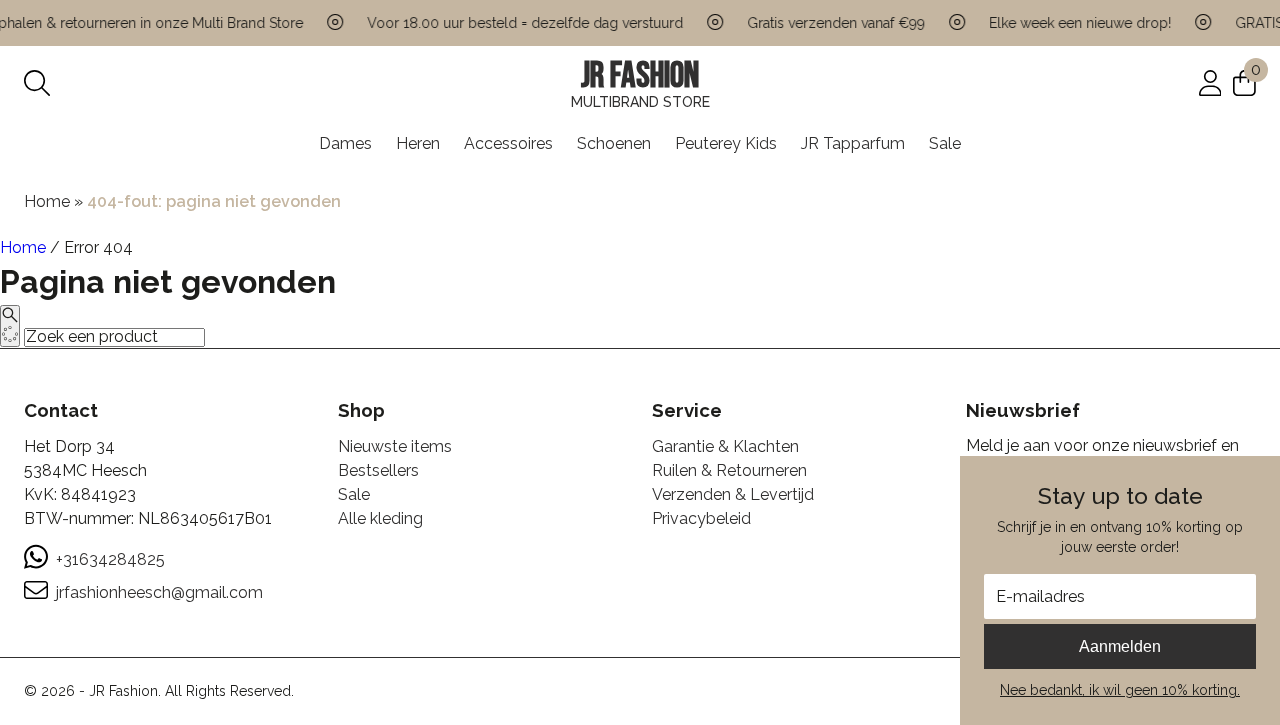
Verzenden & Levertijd (733, 494)
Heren (418, 143)
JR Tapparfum (853, 143)
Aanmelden (1120, 646)
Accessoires (508, 143)
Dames (345, 143)
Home (47, 201)
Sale (945, 143)
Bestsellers (378, 470)
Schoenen (614, 143)
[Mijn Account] (1210, 82)
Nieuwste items (395, 446)
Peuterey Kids (726, 143)
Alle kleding (380, 518)
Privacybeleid (701, 518)
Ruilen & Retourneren (729, 470)
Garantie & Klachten (725, 446)
